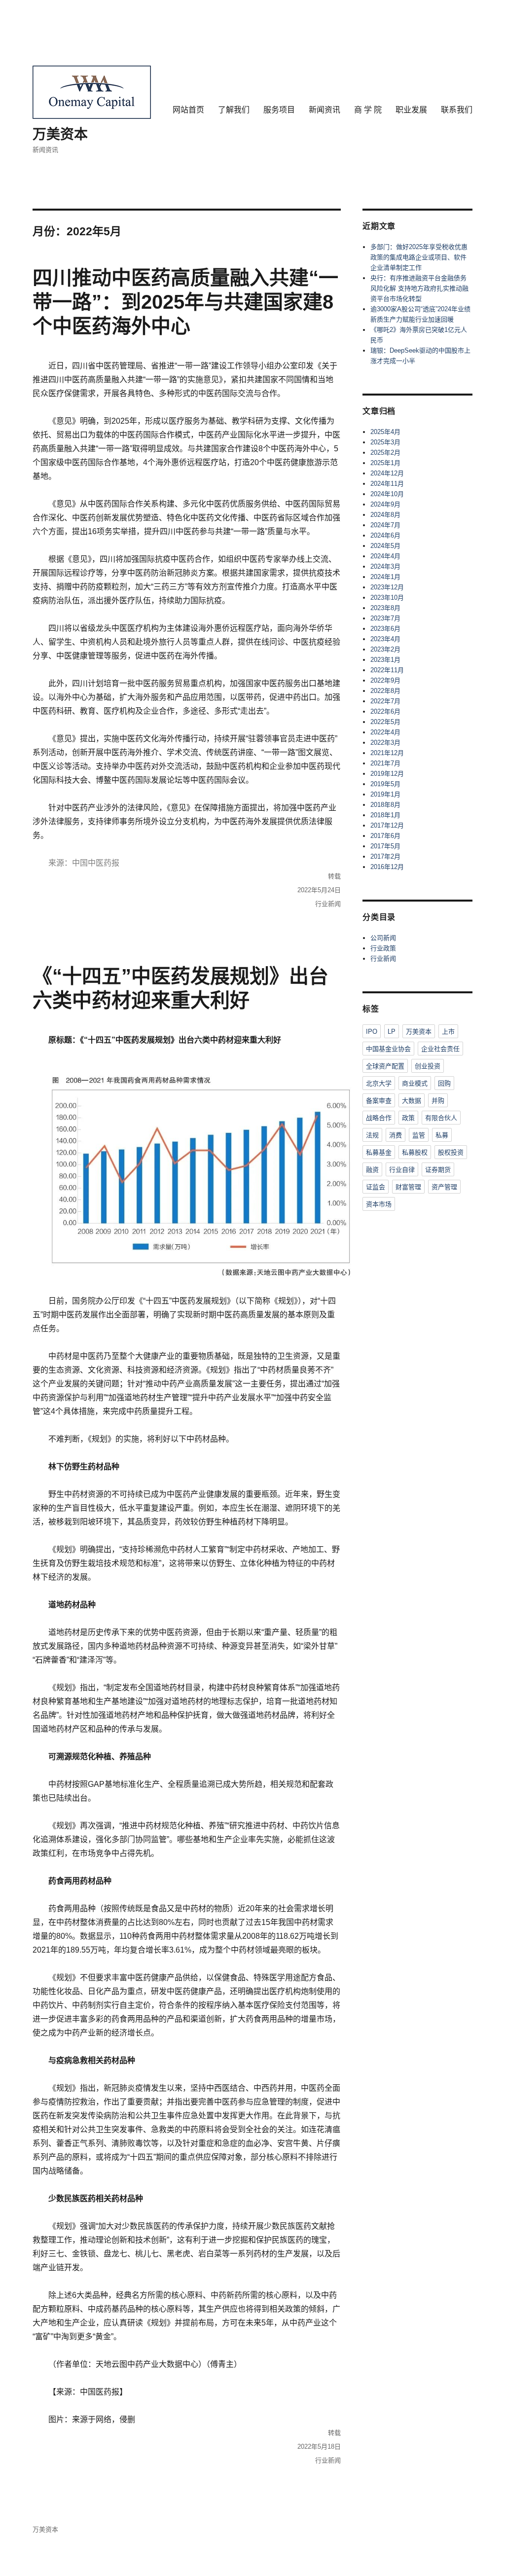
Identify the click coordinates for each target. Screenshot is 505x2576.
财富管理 (408, 1187)
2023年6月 (385, 629)
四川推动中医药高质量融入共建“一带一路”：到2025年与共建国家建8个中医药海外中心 (185, 302)
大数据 (412, 1101)
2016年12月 (387, 867)
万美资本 (60, 134)
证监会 (376, 1187)
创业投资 (428, 1066)
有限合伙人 (441, 1118)
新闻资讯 (325, 110)
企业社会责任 (440, 1049)
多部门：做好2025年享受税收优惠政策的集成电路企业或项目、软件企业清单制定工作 (419, 257)
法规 (372, 1135)
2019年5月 (385, 784)
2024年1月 (385, 577)
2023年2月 (385, 649)
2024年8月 (385, 515)
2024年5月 (385, 546)
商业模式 (415, 1083)
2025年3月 (385, 442)
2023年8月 (385, 608)
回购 (444, 1083)
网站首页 (188, 110)
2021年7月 (385, 763)
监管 (419, 1135)
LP (392, 1032)
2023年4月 (385, 639)
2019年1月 (385, 794)
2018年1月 (385, 815)
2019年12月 (387, 774)
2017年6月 (385, 836)
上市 (448, 1032)
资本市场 (379, 1204)
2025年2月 (385, 453)
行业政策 (383, 948)
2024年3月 (385, 566)
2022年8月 (385, 691)
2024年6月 (385, 535)
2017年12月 (387, 825)
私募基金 (379, 1152)
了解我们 (234, 110)
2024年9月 (385, 504)
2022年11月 (387, 670)
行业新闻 (328, 904)
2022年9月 (385, 680)
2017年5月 (385, 846)
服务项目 (279, 110)
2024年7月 (385, 525)
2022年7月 (385, 701)
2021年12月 (387, 753)
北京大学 (379, 1083)
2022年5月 (385, 722)
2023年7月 (385, 618)
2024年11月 (387, 484)
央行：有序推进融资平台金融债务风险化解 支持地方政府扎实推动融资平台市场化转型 (419, 288)
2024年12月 (387, 473)
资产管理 (444, 1187)
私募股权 (415, 1152)
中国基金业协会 (388, 1049)
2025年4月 (385, 432)
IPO (372, 1032)
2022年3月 (385, 743)
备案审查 (379, 1101)
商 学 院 (368, 110)
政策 (408, 1118)
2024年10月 (387, 494)
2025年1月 (385, 463)
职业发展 (411, 110)
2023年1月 (385, 660)
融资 (372, 1170)
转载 (334, 876)
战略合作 (379, 1118)
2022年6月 (385, 711)
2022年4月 (385, 732)
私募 (442, 1135)
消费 (396, 1135)
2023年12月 (387, 587)
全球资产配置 (385, 1066)
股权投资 (451, 1152)
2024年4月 (385, 556)
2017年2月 (385, 856)
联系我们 (457, 110)
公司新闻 (383, 938)
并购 (438, 1101)
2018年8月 (385, 805)
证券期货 (438, 1170)
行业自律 (402, 1170)
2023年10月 (387, 598)
